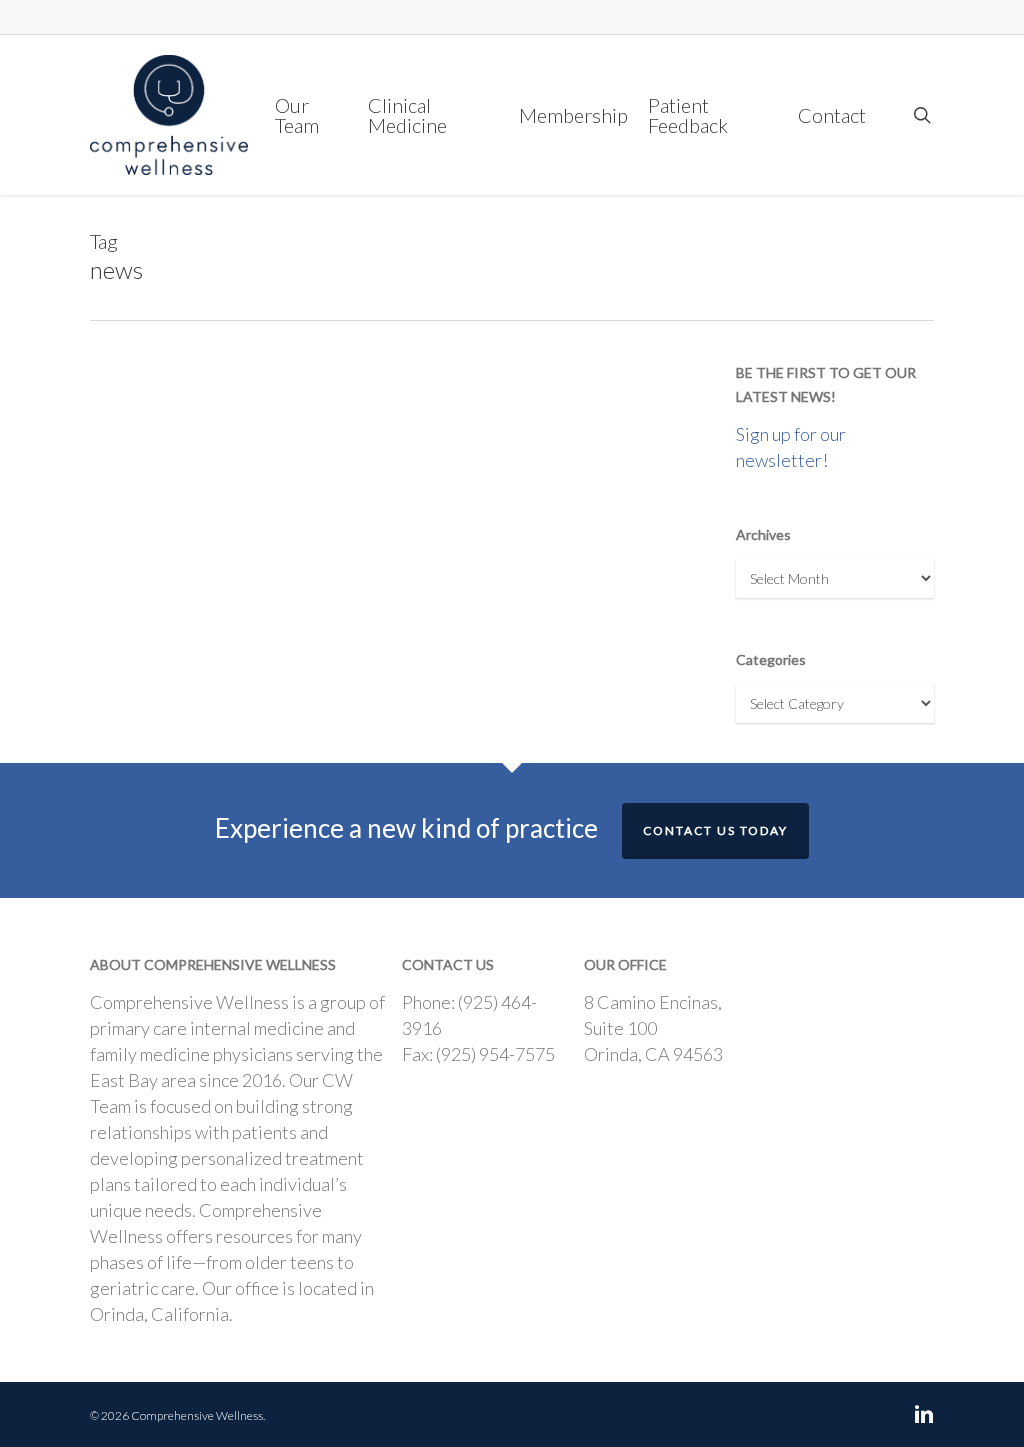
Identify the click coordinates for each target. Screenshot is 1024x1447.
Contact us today (715, 830)
